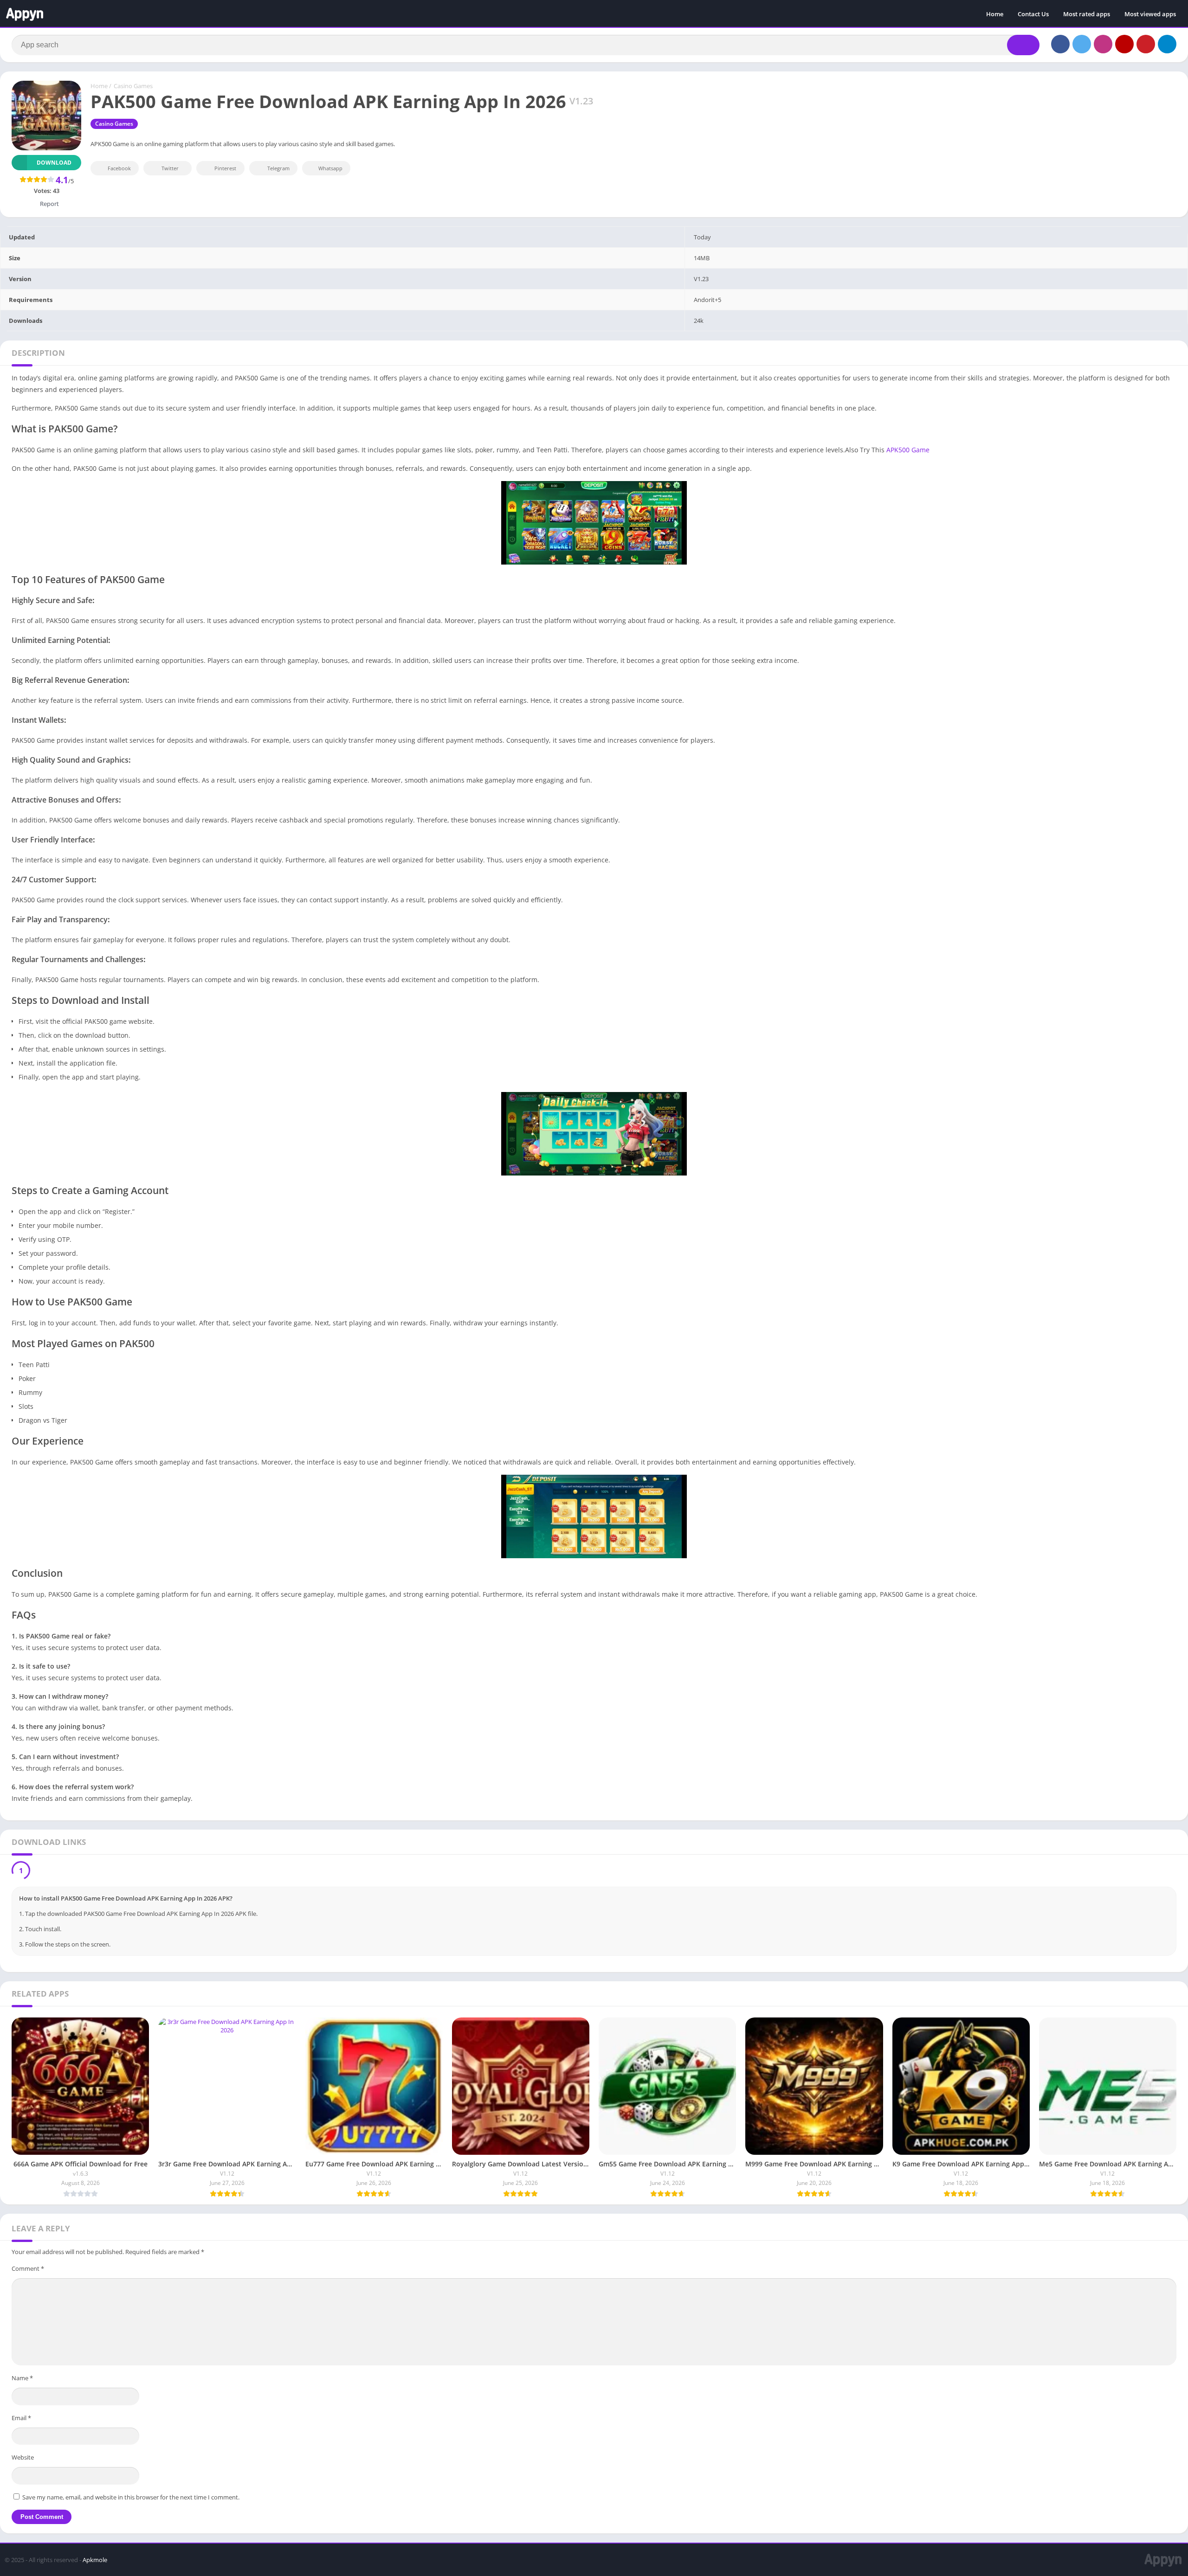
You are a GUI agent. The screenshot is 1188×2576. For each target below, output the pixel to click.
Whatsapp (330, 168)
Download (54, 163)
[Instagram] (1103, 44)
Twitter (170, 168)
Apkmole (95, 2562)
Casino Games (133, 86)
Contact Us (1033, 14)
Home (995, 14)
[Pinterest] (1146, 44)
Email (21, 2420)
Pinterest (225, 168)
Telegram (278, 168)
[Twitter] (1082, 44)
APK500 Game (908, 450)
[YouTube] (1124, 44)
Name (22, 2380)
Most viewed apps (1150, 14)
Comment (28, 2271)
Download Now (62, 1872)
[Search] (1023, 45)
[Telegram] (1167, 44)
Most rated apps (1087, 14)
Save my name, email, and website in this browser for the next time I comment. (131, 2499)
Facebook (119, 168)
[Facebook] (1060, 44)
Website (23, 2460)
